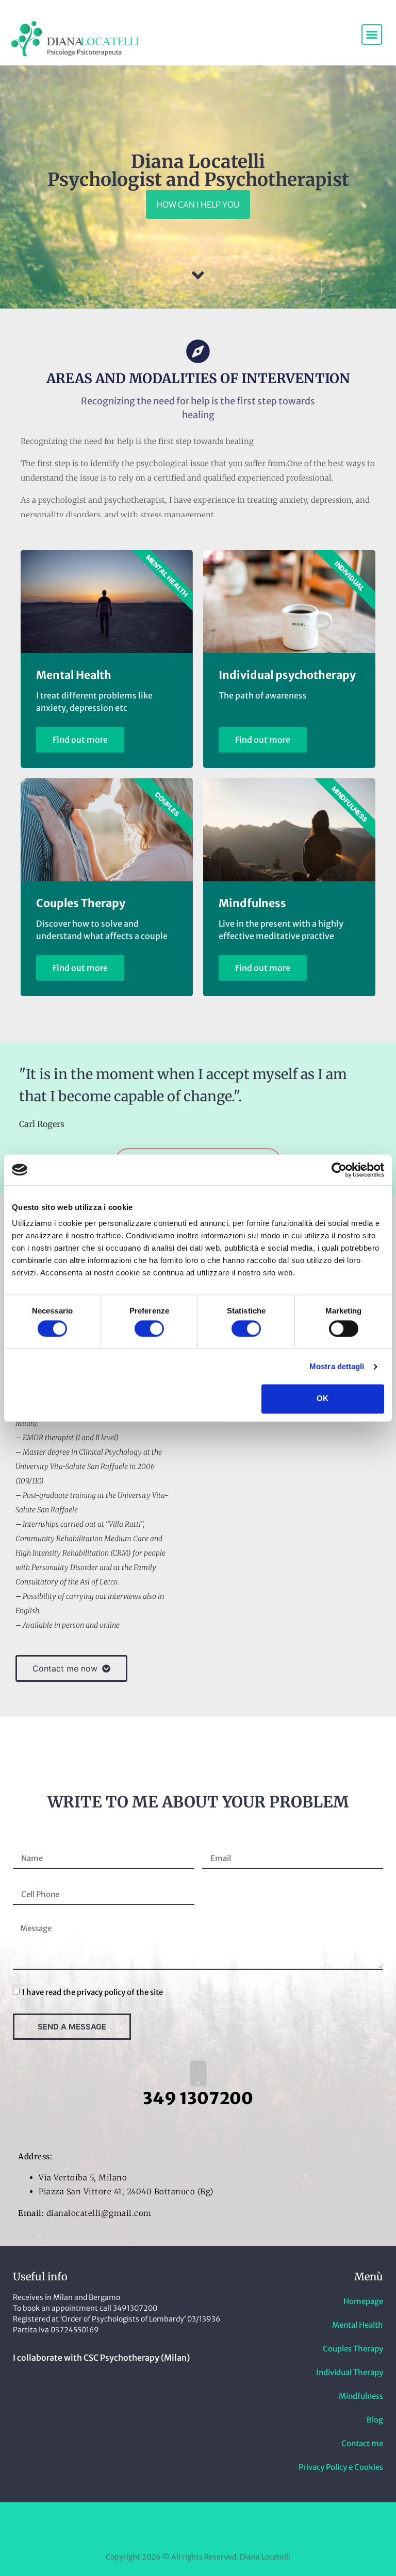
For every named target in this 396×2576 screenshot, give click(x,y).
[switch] (149, 1328)
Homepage (363, 2301)
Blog (375, 2420)
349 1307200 (198, 2099)
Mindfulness (361, 2396)
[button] (372, 35)
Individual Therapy (350, 2372)
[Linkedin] (198, 2527)
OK (323, 1399)
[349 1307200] (198, 2073)
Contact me (362, 2443)
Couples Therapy (353, 2349)
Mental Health (358, 2325)
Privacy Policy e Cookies (341, 2467)
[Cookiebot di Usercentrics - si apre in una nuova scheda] (339, 1170)
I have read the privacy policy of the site (93, 1992)
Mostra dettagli (337, 1366)
